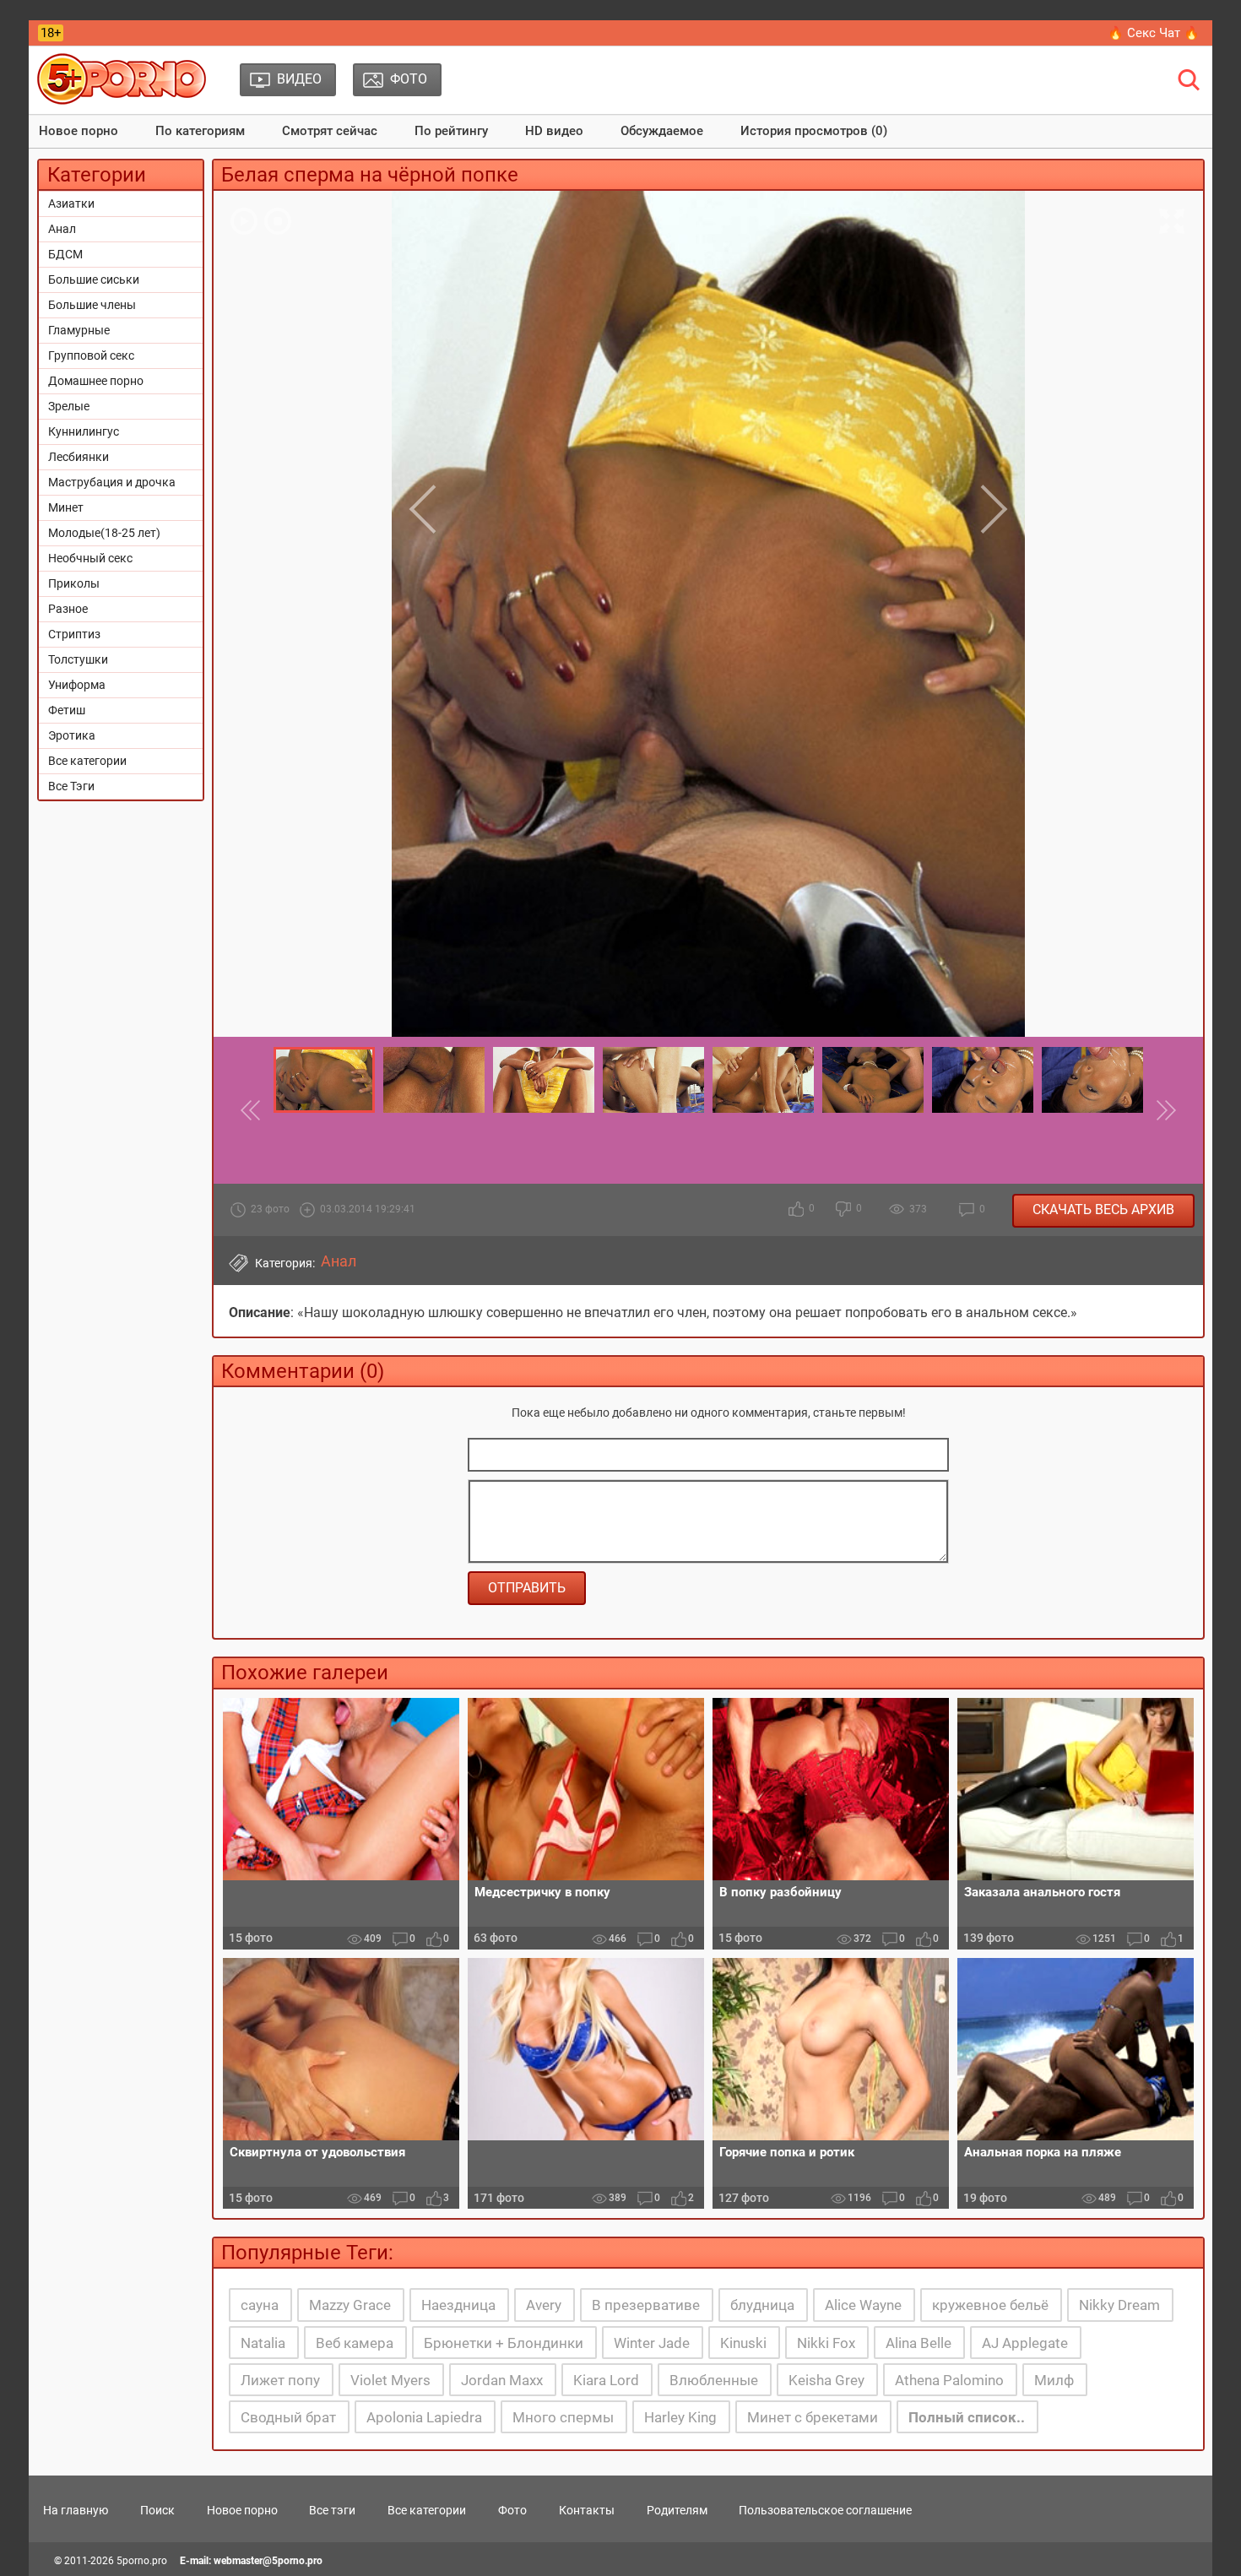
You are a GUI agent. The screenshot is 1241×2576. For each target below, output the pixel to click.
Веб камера (355, 2343)
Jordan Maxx (502, 2380)
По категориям (200, 131)
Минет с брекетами (813, 2417)
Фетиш (67, 710)
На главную (76, 2510)
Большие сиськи (94, 279)
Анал (62, 229)
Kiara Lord (606, 2380)
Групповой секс (91, 355)
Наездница (458, 2305)
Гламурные (79, 330)
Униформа (77, 685)
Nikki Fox (826, 2343)
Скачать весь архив (1103, 1209)
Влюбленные (714, 2380)
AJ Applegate (1025, 2343)
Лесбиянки (79, 457)
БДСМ (65, 254)
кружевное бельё (990, 2305)
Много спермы (563, 2417)
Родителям (677, 2510)
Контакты (587, 2510)
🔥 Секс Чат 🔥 (1154, 33)
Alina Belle (919, 2343)
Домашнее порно (96, 381)
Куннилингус (84, 431)
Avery (544, 2305)
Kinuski (743, 2343)
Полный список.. (967, 2417)
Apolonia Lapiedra (424, 2417)
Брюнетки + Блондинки (504, 2343)
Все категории (87, 761)
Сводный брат (288, 2417)
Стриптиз (74, 634)
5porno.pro (142, 2561)
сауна (260, 2305)
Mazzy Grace (350, 2305)
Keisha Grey (826, 2380)
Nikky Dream (1119, 2305)
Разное (68, 609)
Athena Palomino (949, 2380)
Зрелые (69, 406)
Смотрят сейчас (330, 131)
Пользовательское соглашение (825, 2510)
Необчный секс (90, 558)
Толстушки (78, 659)
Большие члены (92, 305)
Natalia (263, 2343)
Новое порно (79, 131)
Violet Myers (390, 2380)
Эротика (72, 735)
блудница (762, 2305)
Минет (66, 507)
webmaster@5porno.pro (268, 2561)
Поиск (157, 2510)
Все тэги (332, 2510)
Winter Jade (652, 2343)
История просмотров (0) (814, 131)
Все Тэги (71, 786)
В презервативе (646, 2305)
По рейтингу (451, 131)
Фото (512, 2510)
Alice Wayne (863, 2305)
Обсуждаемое (662, 131)
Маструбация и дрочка (112, 482)
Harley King (680, 2417)
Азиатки (71, 203)
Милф (1054, 2380)
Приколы (74, 583)
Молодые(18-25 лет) (104, 533)
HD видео (554, 131)
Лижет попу (280, 2380)
